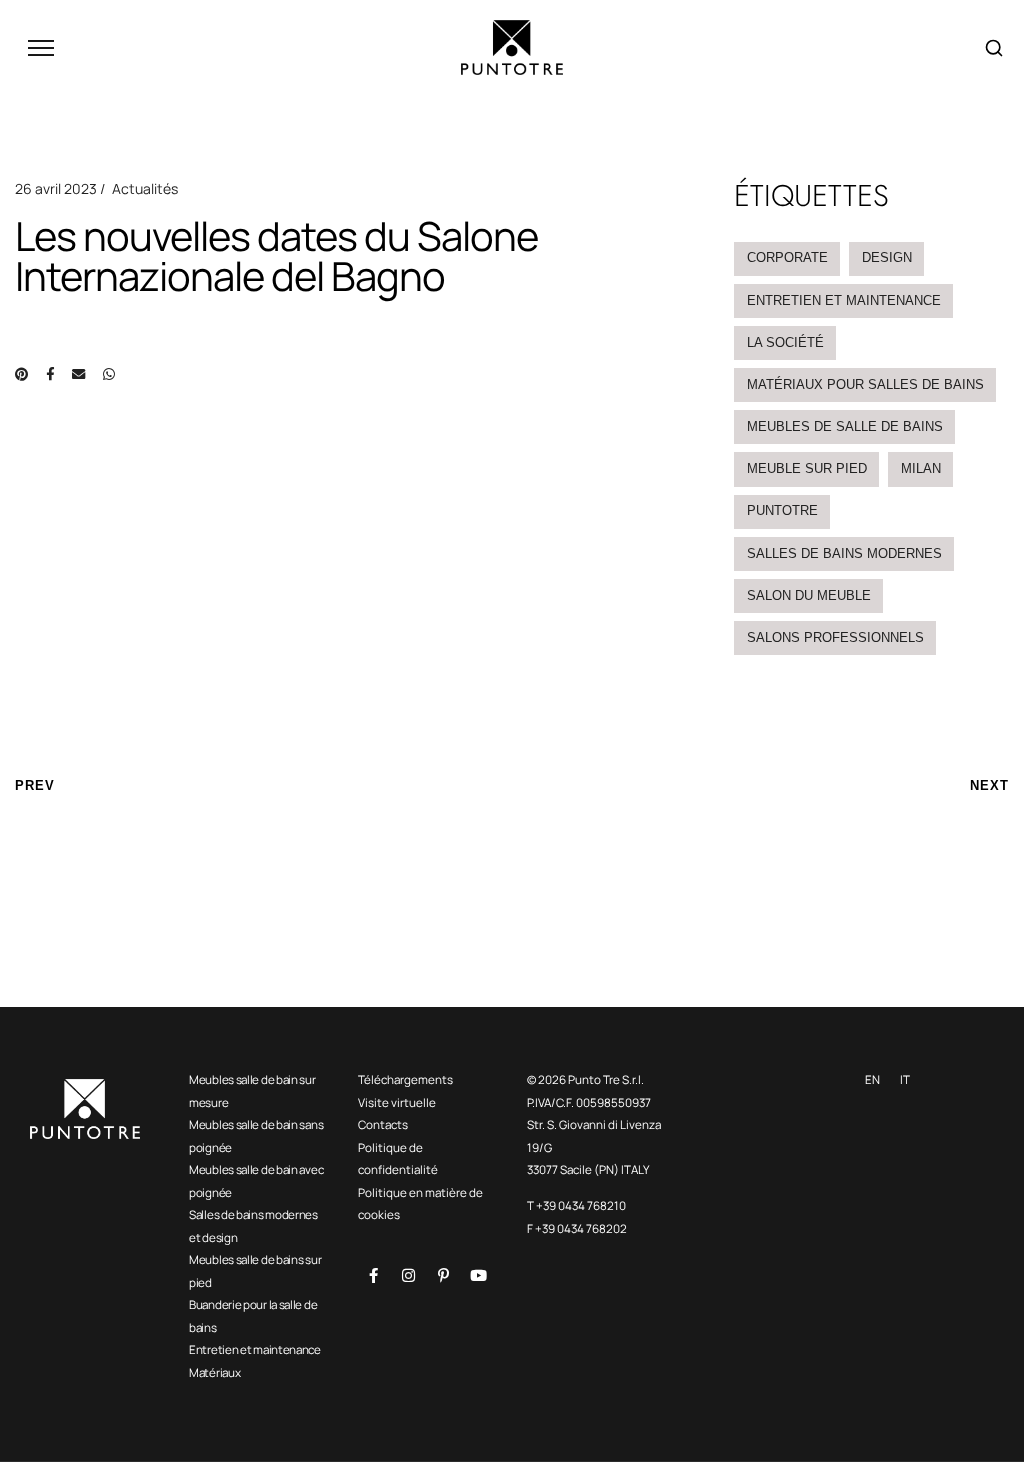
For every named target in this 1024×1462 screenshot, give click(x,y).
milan (921, 468)
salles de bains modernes (844, 553)
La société (785, 342)
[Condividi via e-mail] (78, 374)
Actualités (145, 188)
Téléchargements (405, 1079)
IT (905, 1079)
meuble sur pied (807, 468)
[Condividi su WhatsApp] (109, 374)
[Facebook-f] (373, 1275)
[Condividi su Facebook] (50, 374)
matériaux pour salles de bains (865, 384)
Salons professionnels (835, 637)
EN (872, 1079)
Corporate (787, 257)
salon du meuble (809, 595)
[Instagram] (408, 1275)
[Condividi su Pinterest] (21, 374)
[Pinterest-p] (443, 1275)
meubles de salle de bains (845, 426)
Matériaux (214, 1372)
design (887, 257)
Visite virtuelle (397, 1102)
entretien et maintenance (844, 300)
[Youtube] (478, 1275)
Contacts (383, 1124)
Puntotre (782, 510)
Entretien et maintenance (255, 1349)
